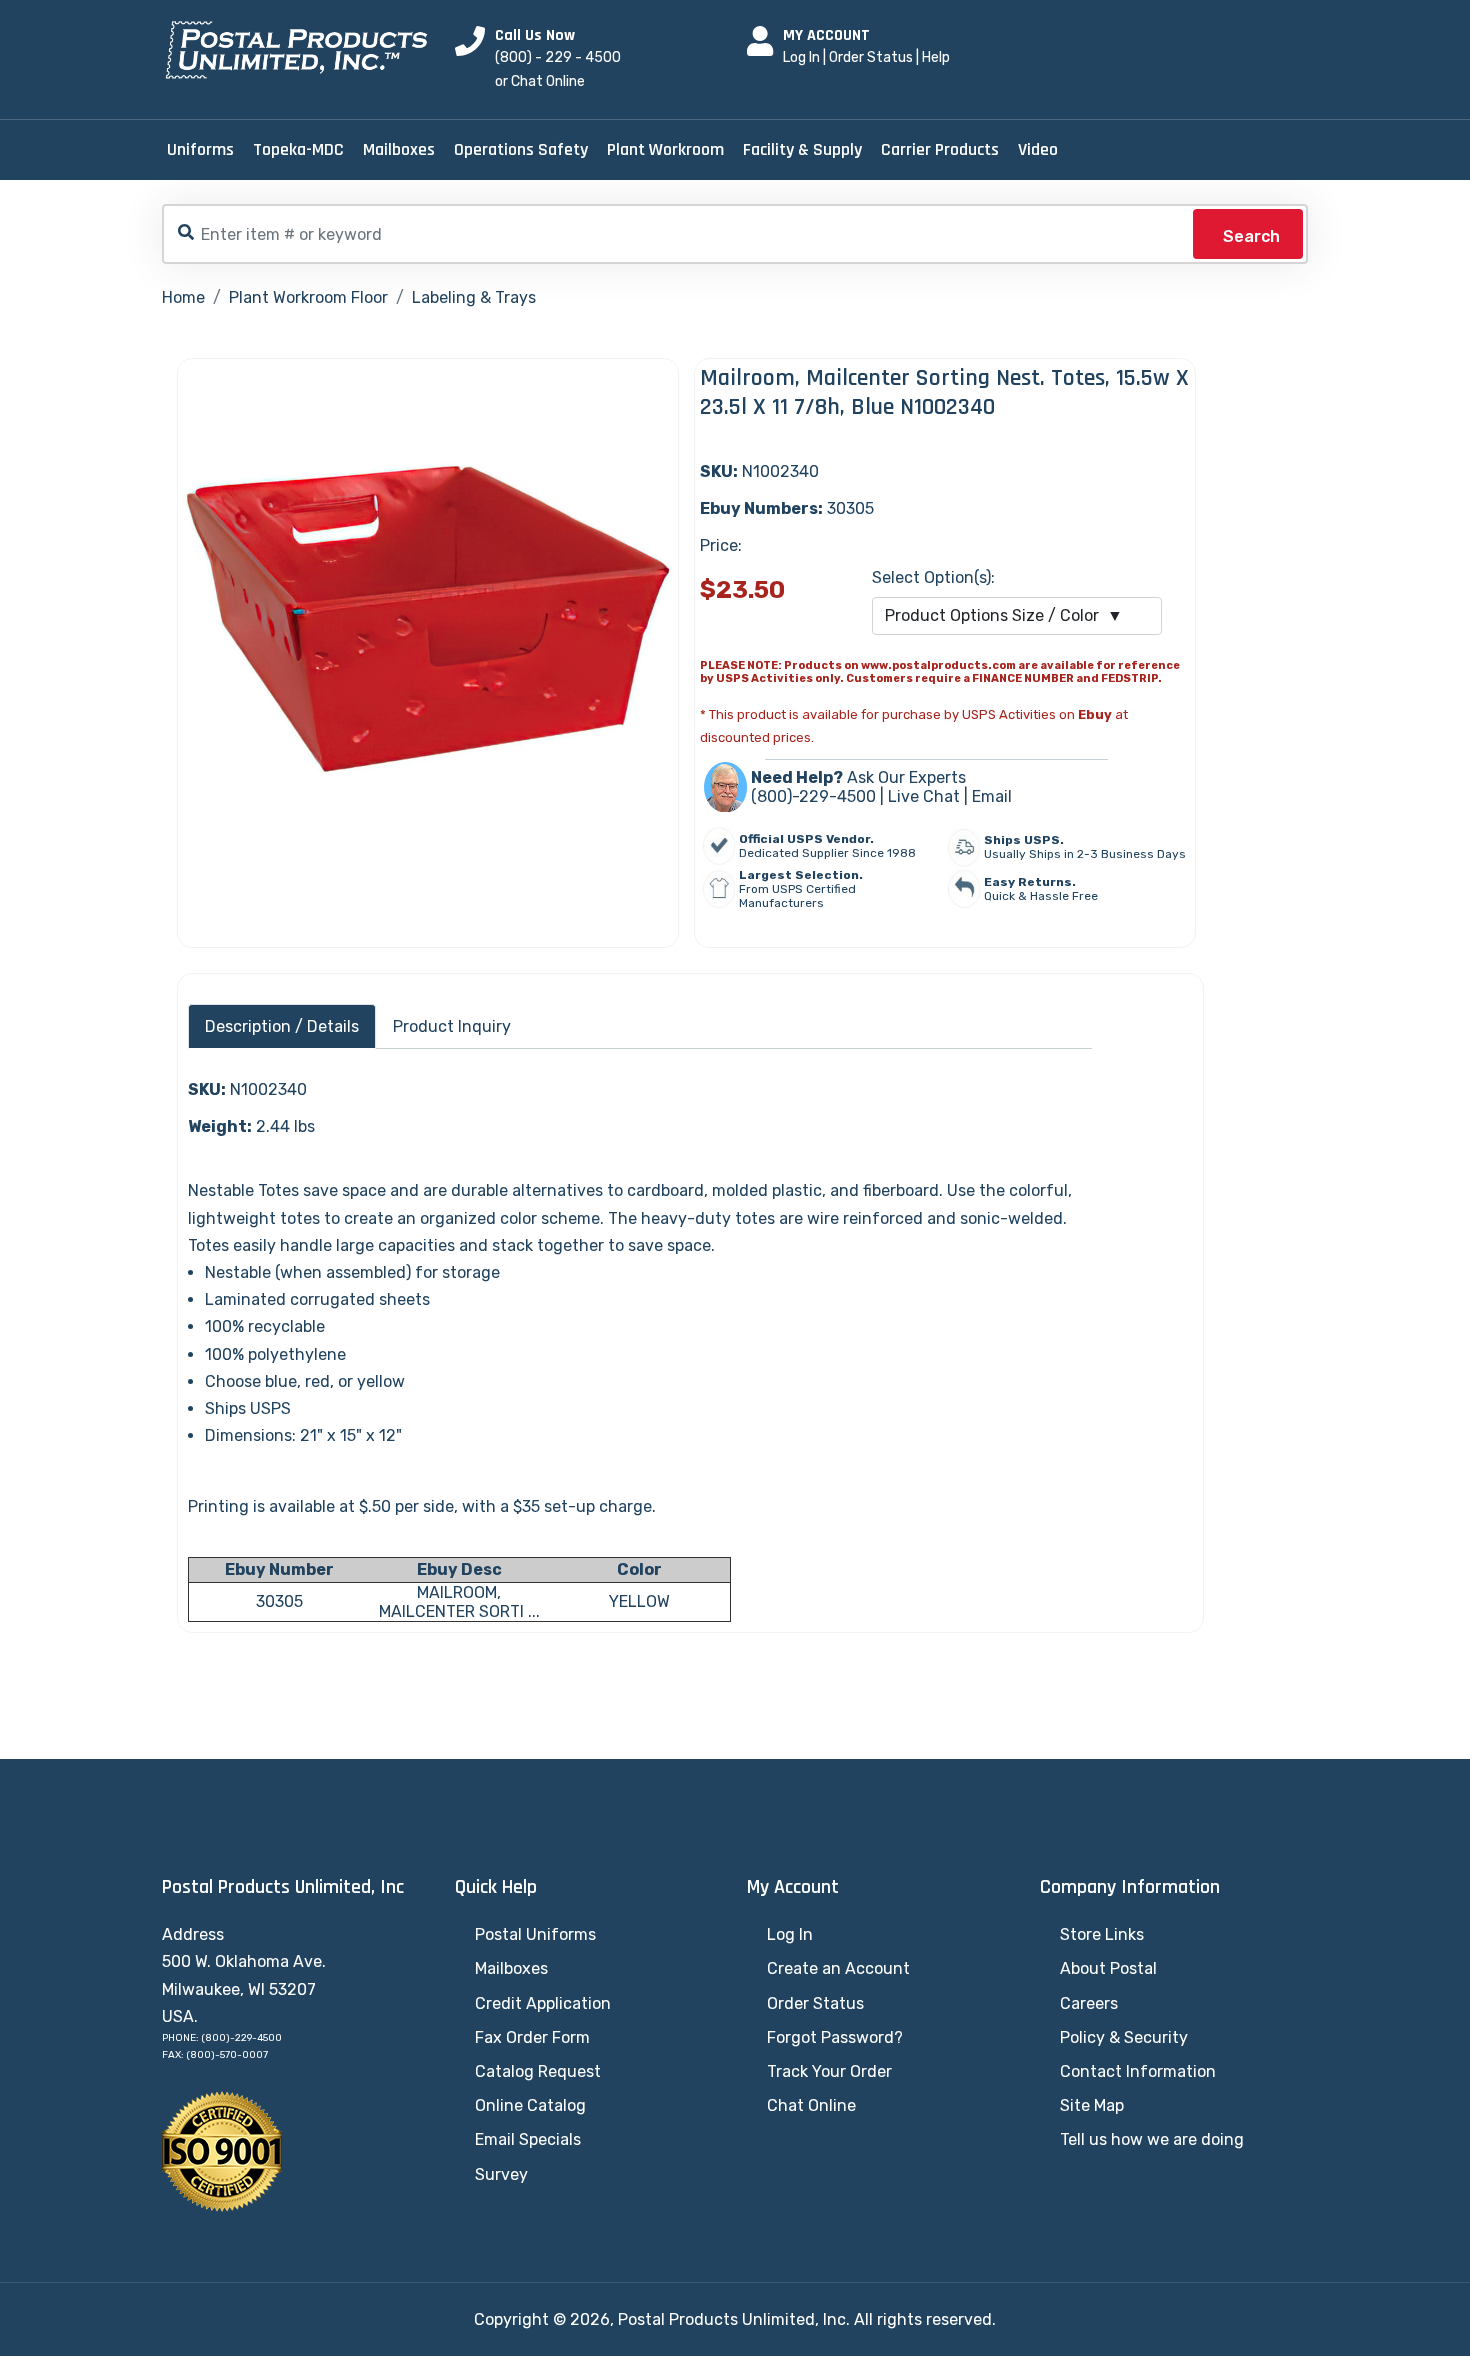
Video (1038, 149)
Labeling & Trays (474, 297)
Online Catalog (530, 2105)
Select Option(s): (933, 577)
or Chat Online (540, 81)
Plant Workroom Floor (308, 297)
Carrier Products (940, 149)
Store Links (1102, 1934)
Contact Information (1138, 2071)
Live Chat (924, 796)
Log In (801, 57)
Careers (1089, 2003)
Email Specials (528, 2139)
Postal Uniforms (535, 1934)
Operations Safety (521, 149)
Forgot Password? (835, 2037)
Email (992, 796)
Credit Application (543, 2003)
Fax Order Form (532, 2037)
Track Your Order (829, 2071)
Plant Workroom (665, 149)
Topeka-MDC (298, 149)
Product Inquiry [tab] (452, 1026)
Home (183, 297)
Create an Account (838, 1968)
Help (936, 57)
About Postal (1108, 1968)
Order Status (871, 57)
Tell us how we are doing (1152, 2139)
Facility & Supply (802, 149)
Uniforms (200, 149)
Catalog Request (538, 2071)
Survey (501, 2174)
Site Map (1092, 2105)
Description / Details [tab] (282, 1026)
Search (1251, 236)
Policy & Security (1124, 2037)
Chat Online (811, 2105)
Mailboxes (399, 149)
